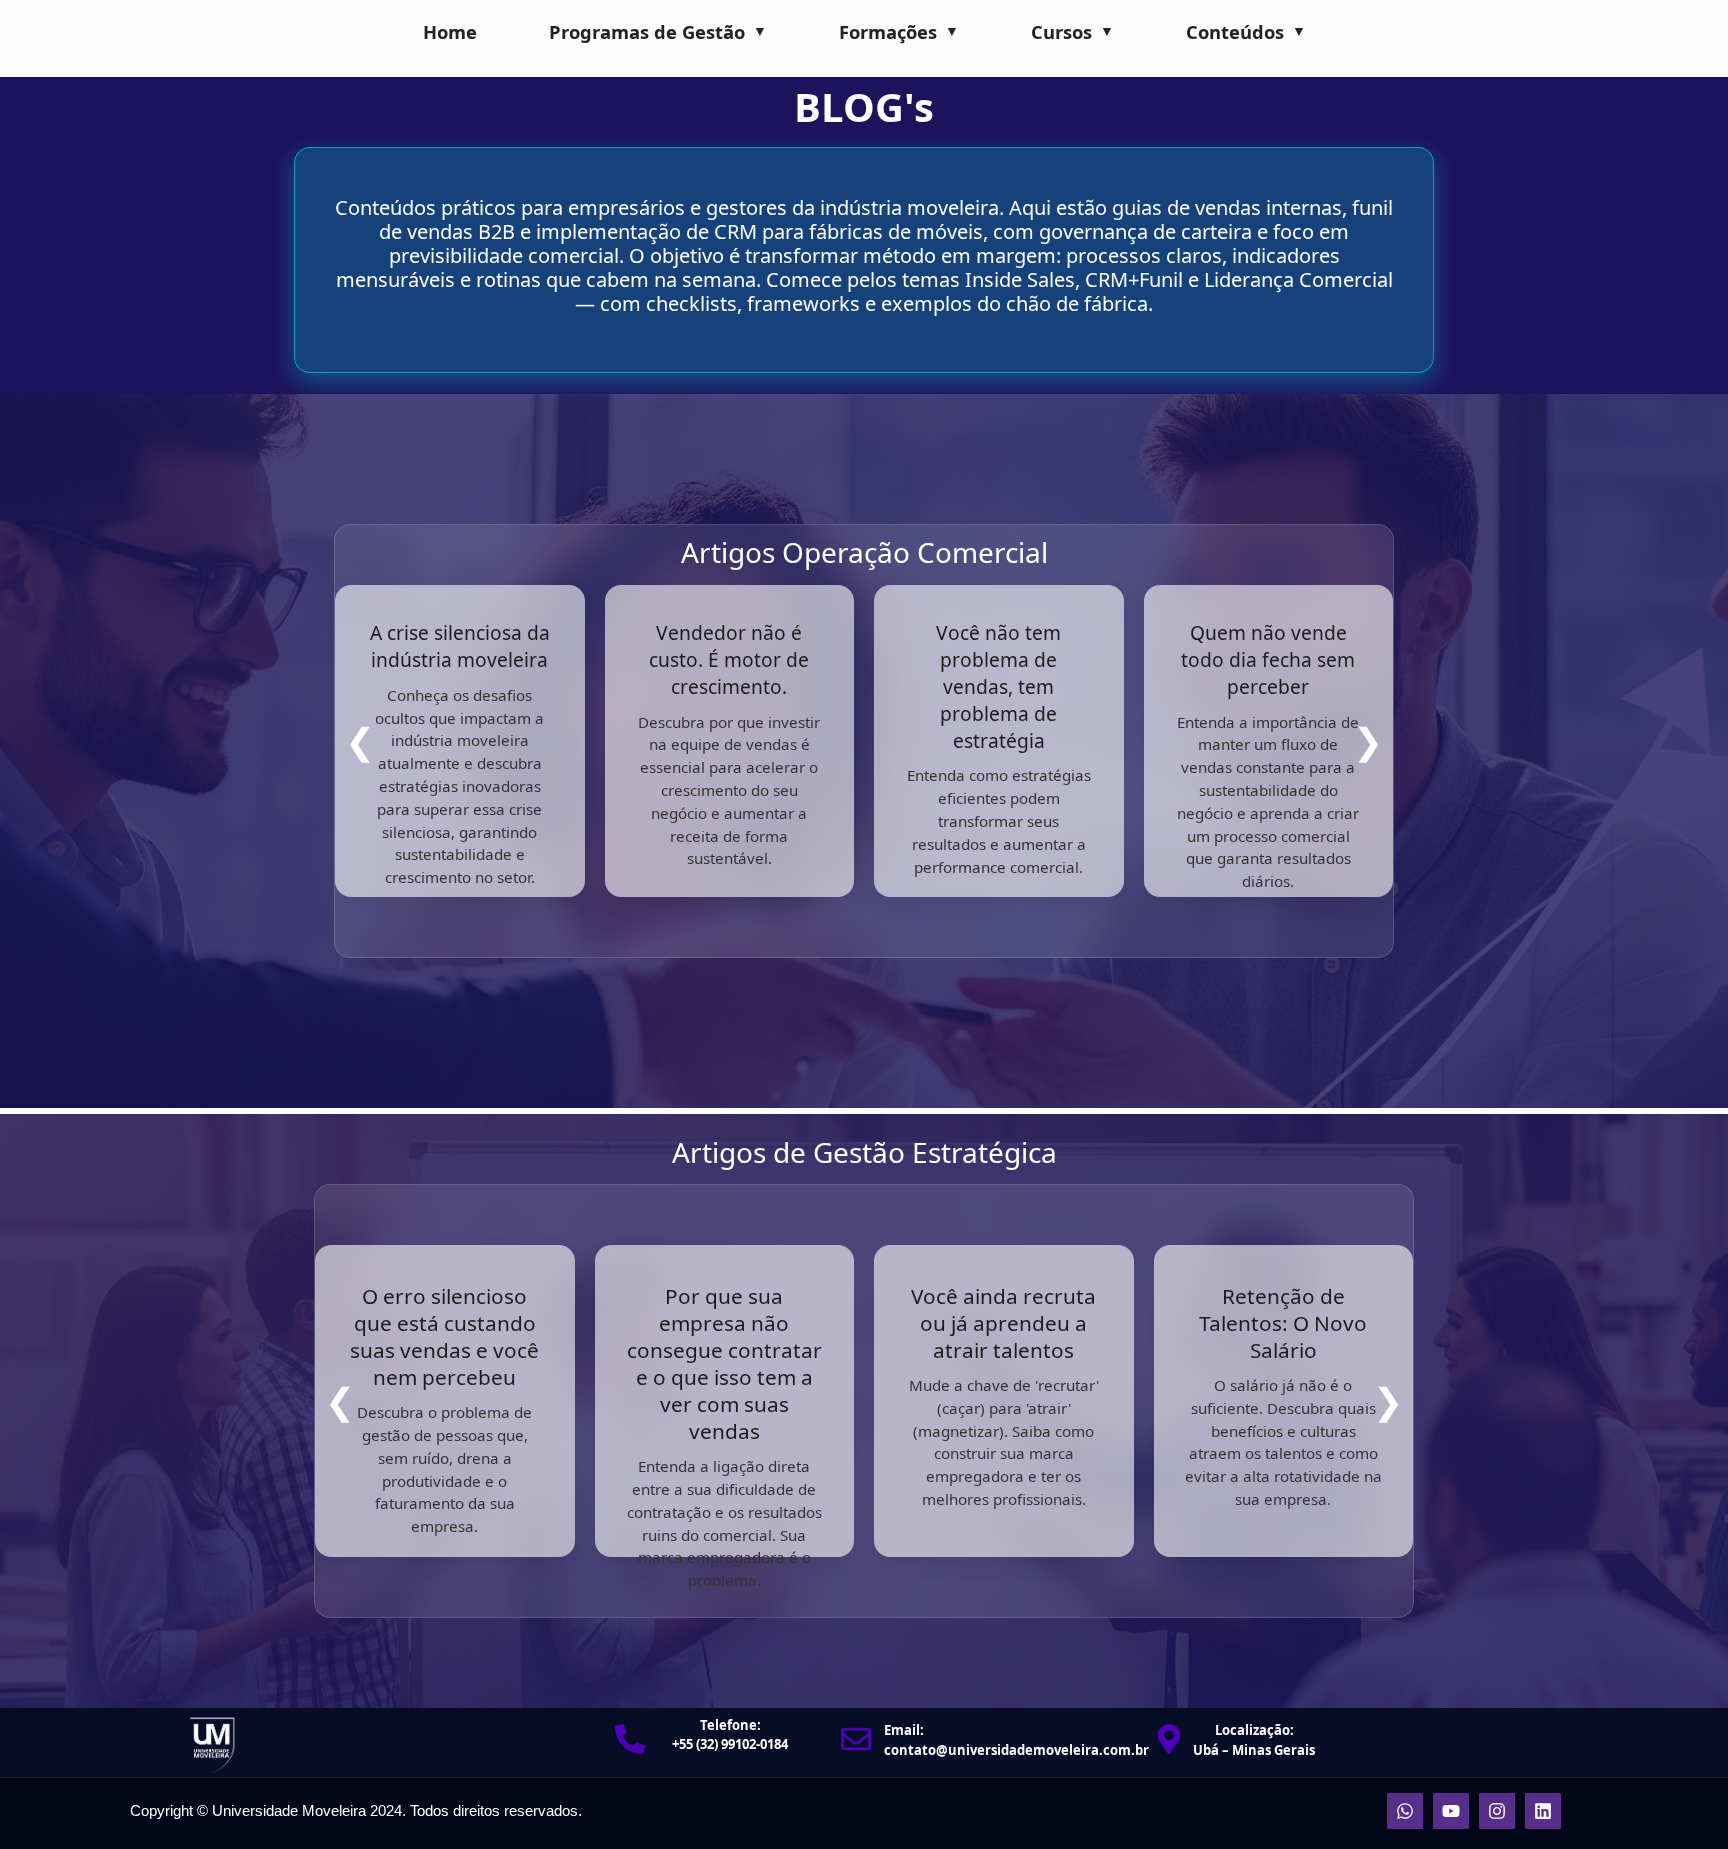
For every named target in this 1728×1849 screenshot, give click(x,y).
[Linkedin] (1543, 1811)
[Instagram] (1497, 1811)
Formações (888, 31)
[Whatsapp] (1405, 1811)
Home (450, 31)
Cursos (1061, 31)
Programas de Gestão (647, 31)
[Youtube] (1451, 1811)
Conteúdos (1235, 31)
